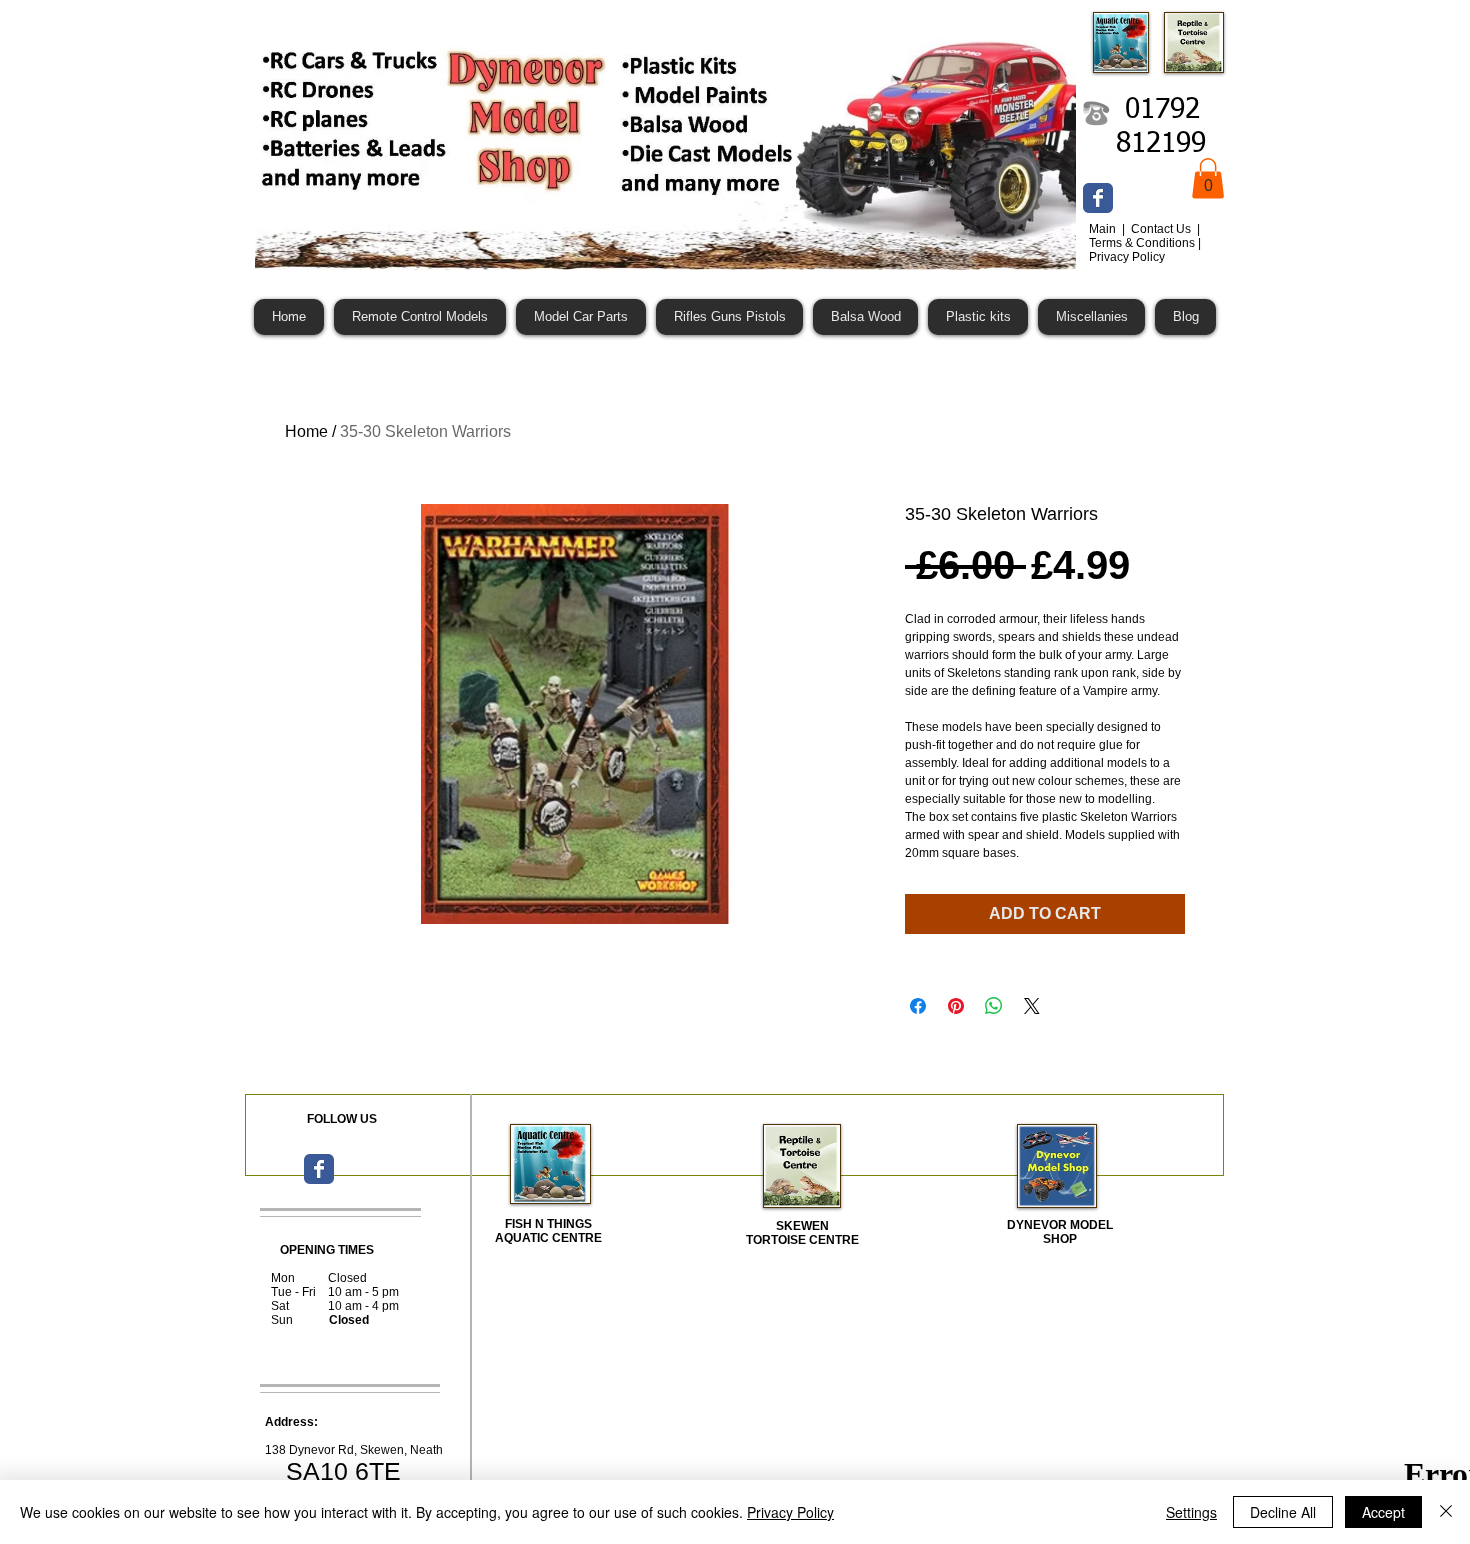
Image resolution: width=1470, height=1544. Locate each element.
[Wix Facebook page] (1098, 198)
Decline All (1283, 1512)
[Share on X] (1032, 1006)
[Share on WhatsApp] (994, 1006)
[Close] (1446, 1512)
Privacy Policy (790, 1512)
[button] (1208, 178)
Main (1104, 229)
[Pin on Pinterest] (956, 1006)
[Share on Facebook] (918, 1006)
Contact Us (1162, 229)
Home (306, 431)
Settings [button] (1191, 1512)
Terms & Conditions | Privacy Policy (1145, 250)
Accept (1383, 1512)
